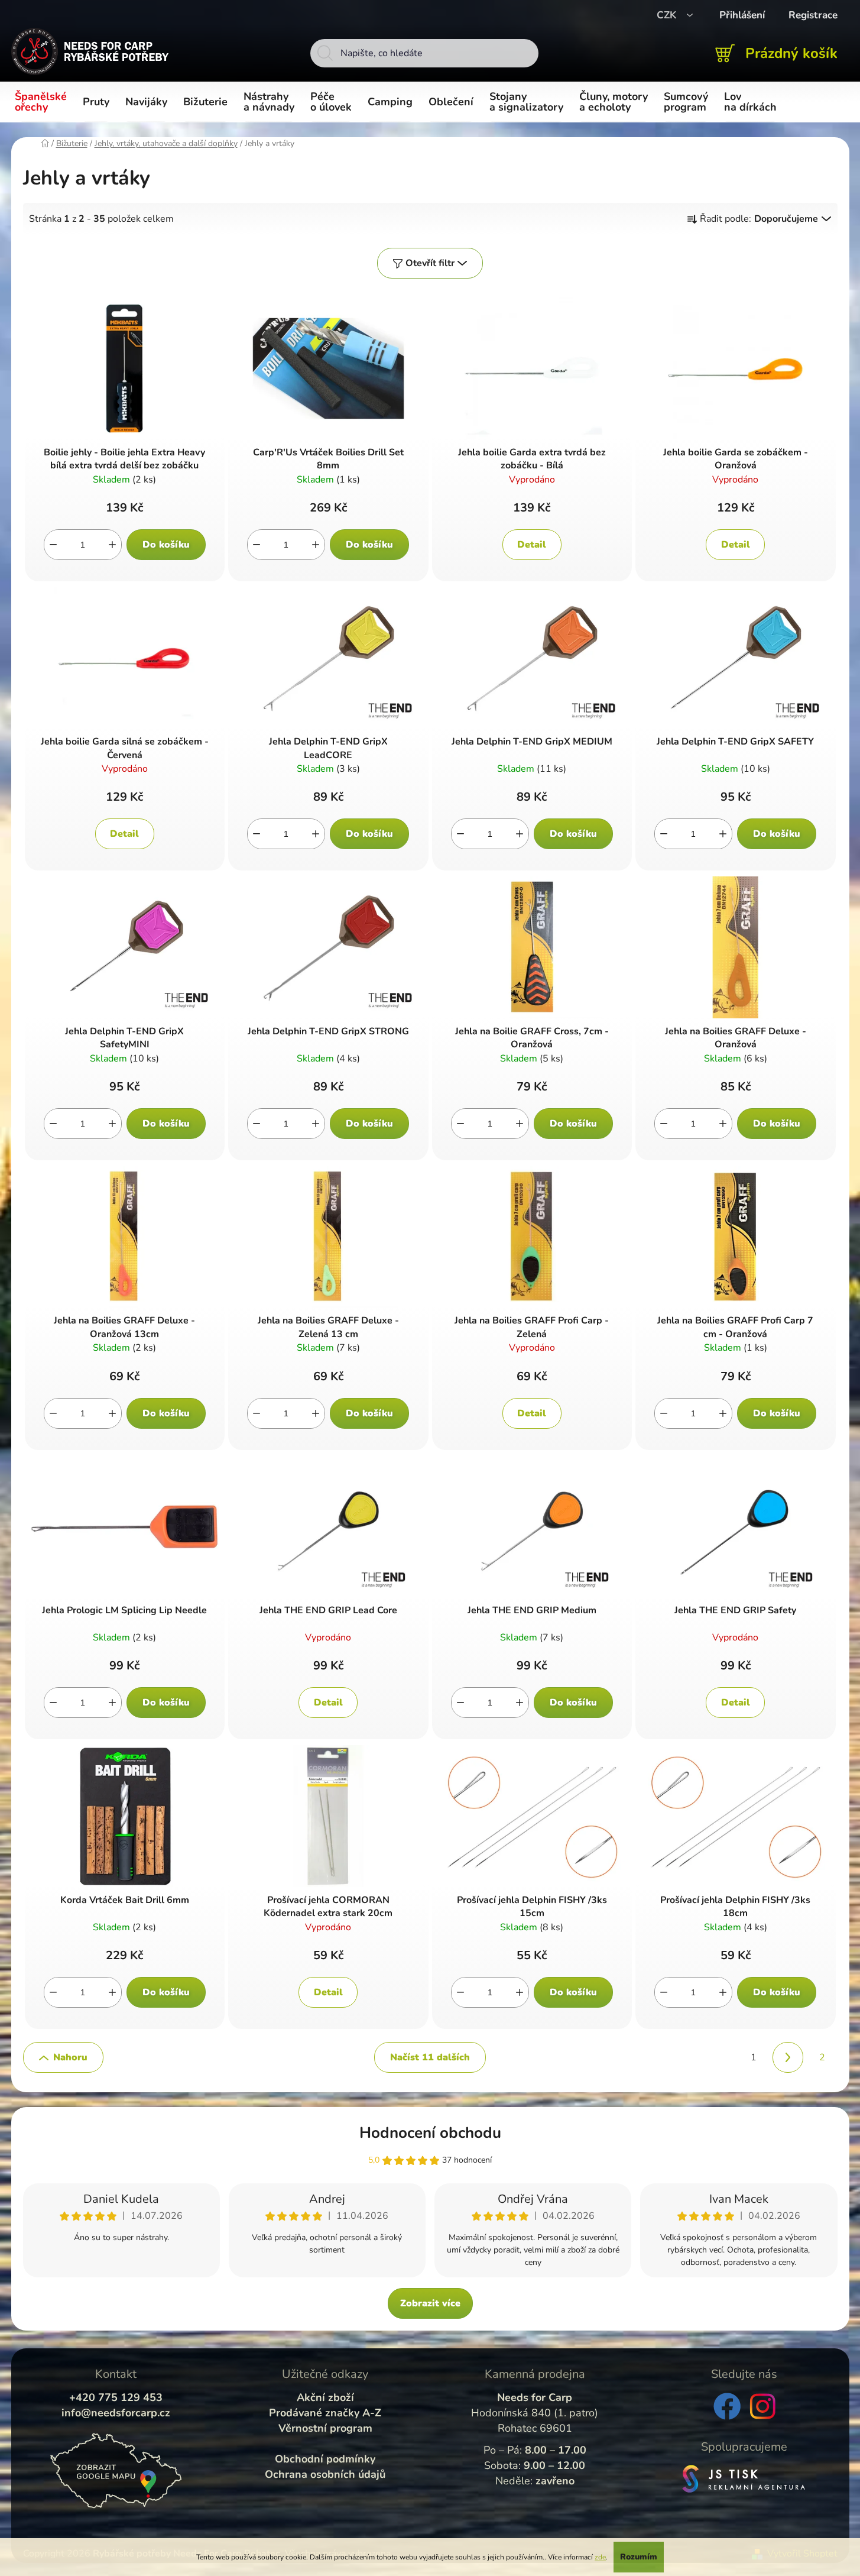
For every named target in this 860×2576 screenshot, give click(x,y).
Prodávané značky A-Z (325, 2413)
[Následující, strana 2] (788, 2057)
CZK (668, 15)
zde (600, 2557)
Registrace (813, 15)
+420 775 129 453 (116, 2397)
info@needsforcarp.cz (116, 2413)
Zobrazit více (430, 2303)
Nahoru (70, 2057)
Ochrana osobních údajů (325, 2474)
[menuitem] (43, 102)
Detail (532, 545)
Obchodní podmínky (325, 2459)
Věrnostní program (325, 2428)
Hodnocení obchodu (430, 2133)
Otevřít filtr (430, 263)
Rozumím (639, 2557)
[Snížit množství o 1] (53, 545)
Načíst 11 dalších (430, 2057)
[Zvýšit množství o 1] (112, 545)
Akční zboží (325, 2397)
